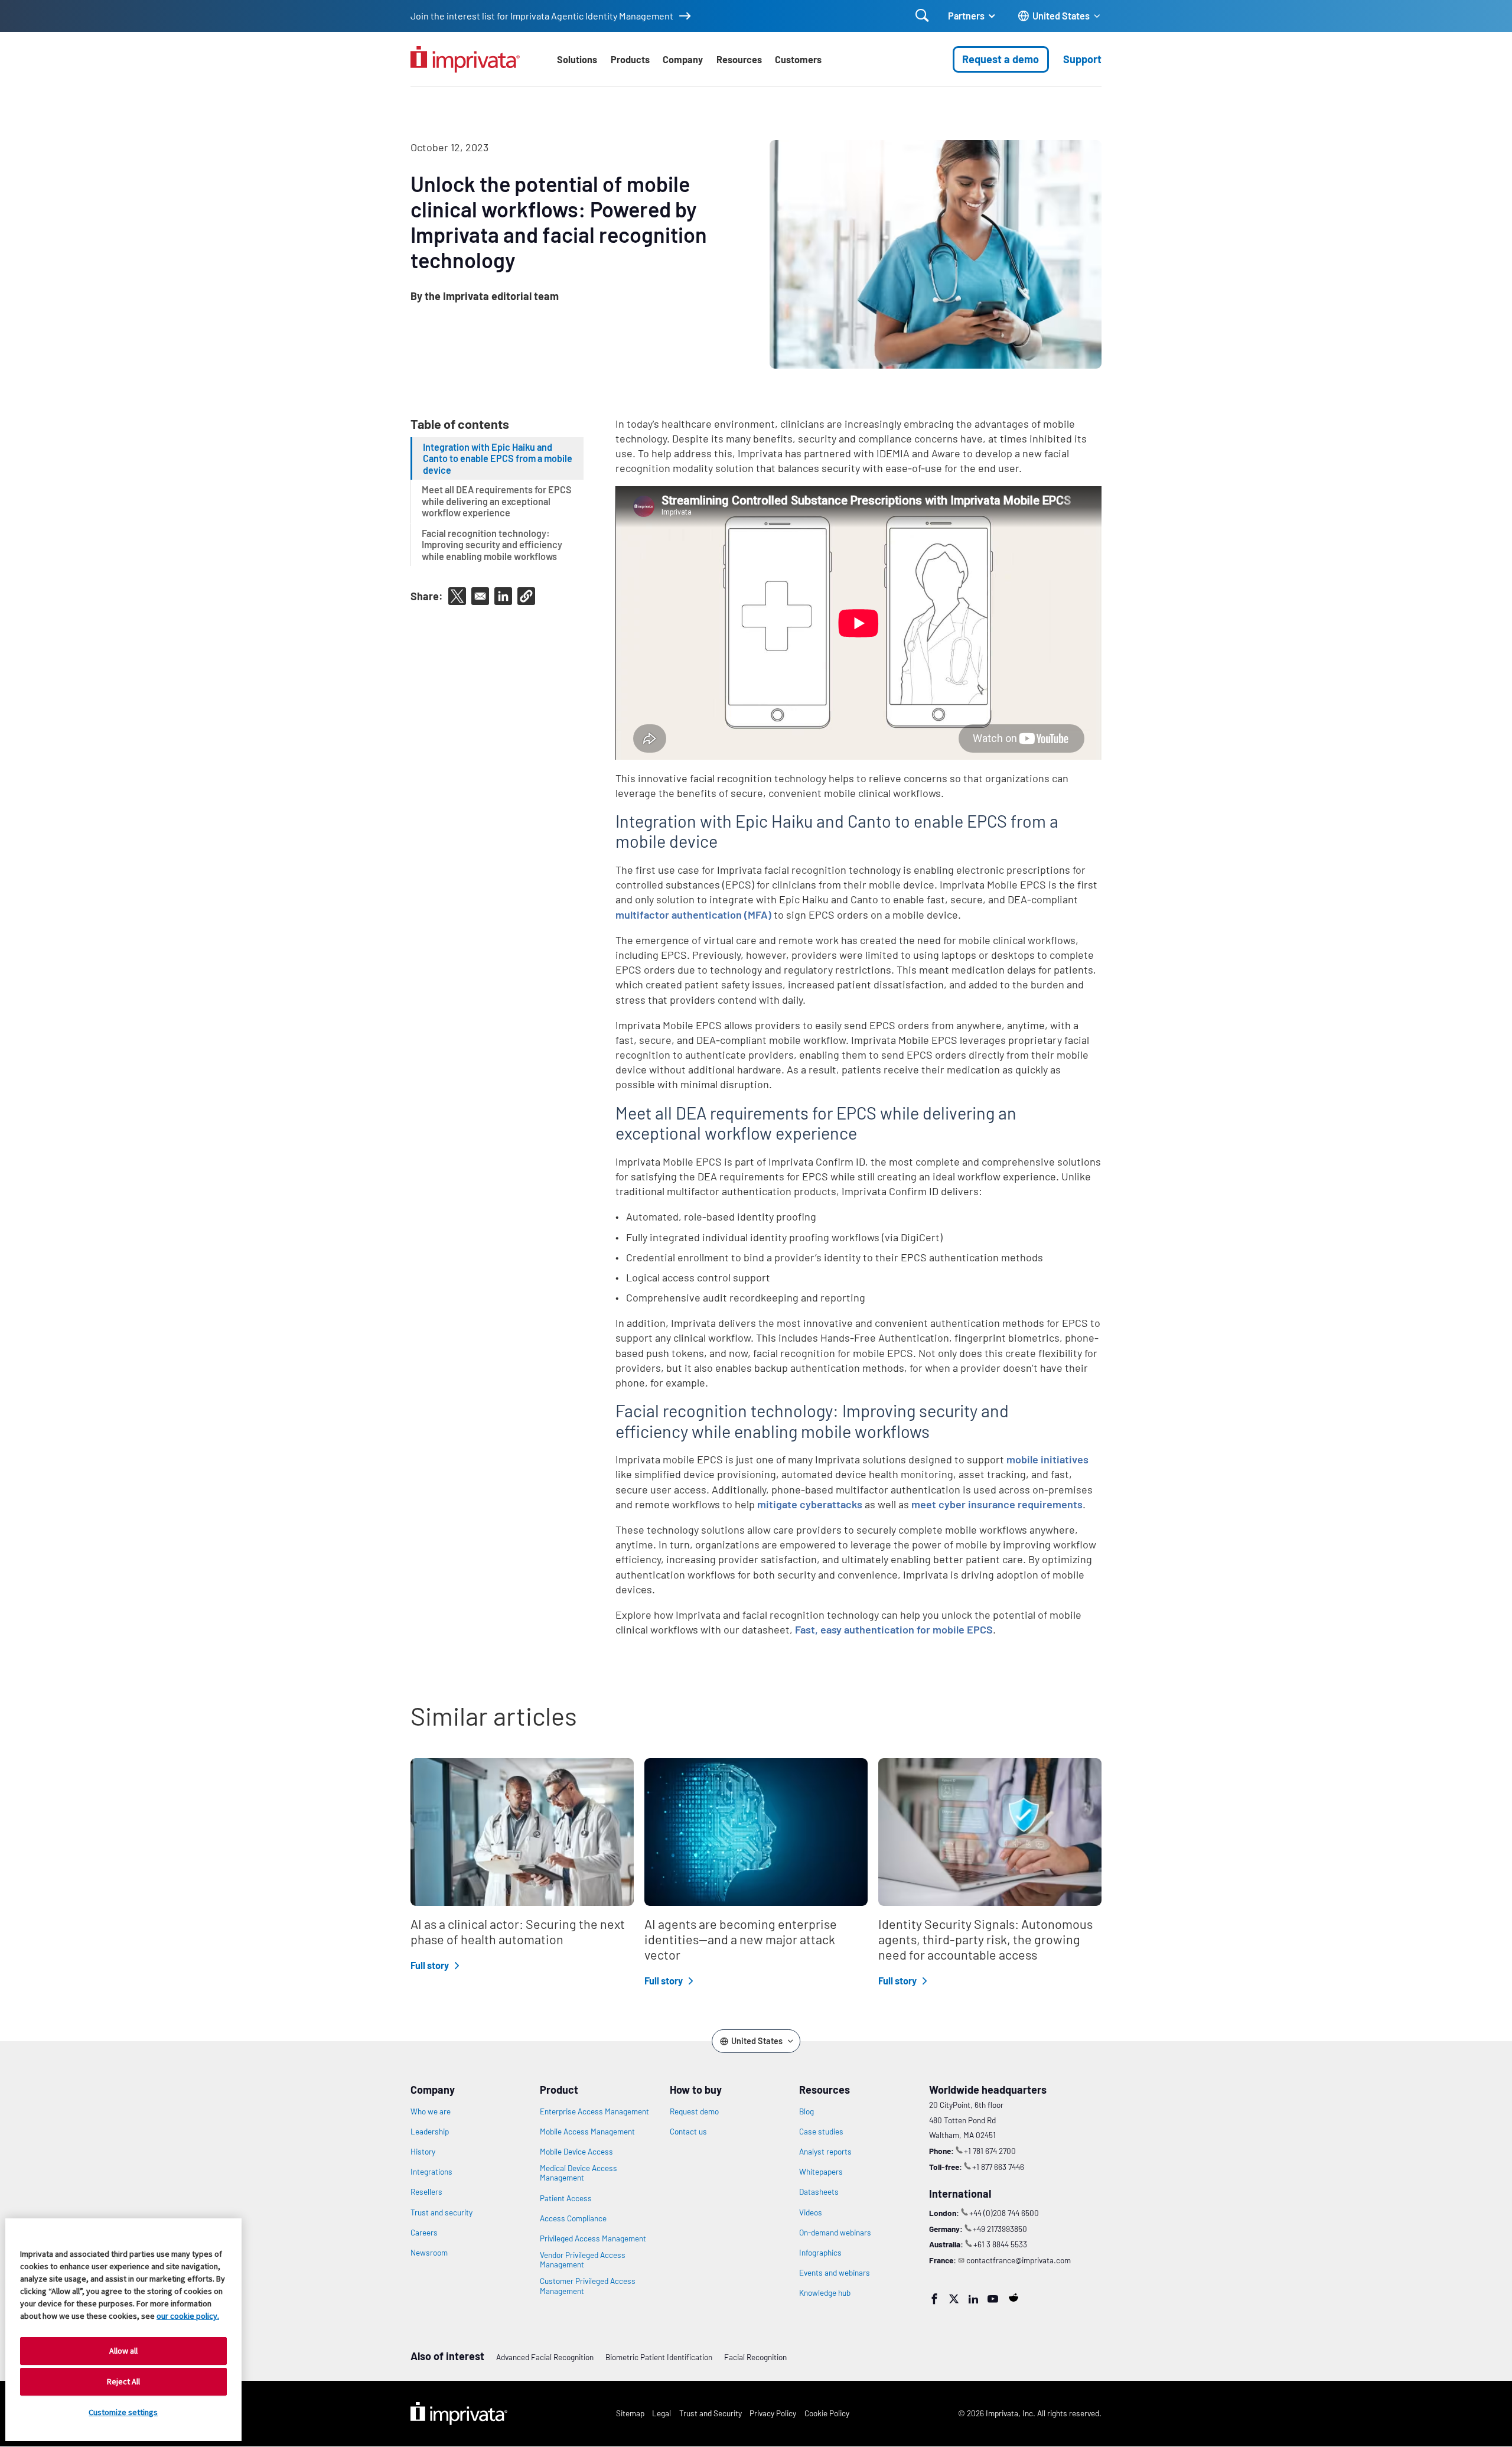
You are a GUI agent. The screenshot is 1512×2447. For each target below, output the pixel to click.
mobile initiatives (1047, 1459)
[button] (526, 596)
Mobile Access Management (587, 2132)
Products (630, 59)
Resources (739, 59)
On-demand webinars (835, 2233)
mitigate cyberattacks (810, 1504)
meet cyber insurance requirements (997, 1504)
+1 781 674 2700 (990, 2151)
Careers (424, 2233)
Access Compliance (573, 2218)
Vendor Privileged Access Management (583, 2260)
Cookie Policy (827, 2413)
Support (1082, 59)
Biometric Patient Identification (659, 2357)
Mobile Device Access (576, 2152)
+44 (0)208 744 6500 (1004, 2213)
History (423, 2152)
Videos (811, 2212)
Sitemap (630, 2413)
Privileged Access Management (593, 2238)
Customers (798, 59)
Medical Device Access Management (579, 2173)
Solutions (577, 59)
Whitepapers (821, 2172)
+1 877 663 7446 (998, 2167)
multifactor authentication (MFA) (693, 915)
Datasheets (819, 2192)
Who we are (431, 2111)
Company (683, 59)
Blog (806, 2111)
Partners (966, 16)
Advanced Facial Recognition (545, 2357)
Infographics (820, 2253)
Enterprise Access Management (594, 2111)
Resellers (426, 2192)
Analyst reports (825, 2152)
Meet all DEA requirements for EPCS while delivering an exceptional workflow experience (497, 501)
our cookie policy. (188, 2316)
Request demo (694, 2111)
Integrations (431, 2172)
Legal (661, 2413)
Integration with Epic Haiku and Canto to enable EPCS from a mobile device (498, 458)
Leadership (430, 2132)
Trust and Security (711, 2413)
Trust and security (441, 2212)
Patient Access (566, 2198)
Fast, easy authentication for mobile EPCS (894, 1629)
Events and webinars (835, 2273)
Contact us (688, 2132)
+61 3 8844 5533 (1000, 2244)
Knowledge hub (825, 2293)
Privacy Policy (773, 2413)
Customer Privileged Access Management (588, 2286)
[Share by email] (480, 596)
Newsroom (429, 2253)
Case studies (821, 2132)
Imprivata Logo (459, 2414)
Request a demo (1001, 59)
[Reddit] (1014, 2298)
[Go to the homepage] (465, 59)
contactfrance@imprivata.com (1019, 2260)
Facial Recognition (755, 2357)
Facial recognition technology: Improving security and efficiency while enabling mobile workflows (492, 544)
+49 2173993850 (1000, 2229)
